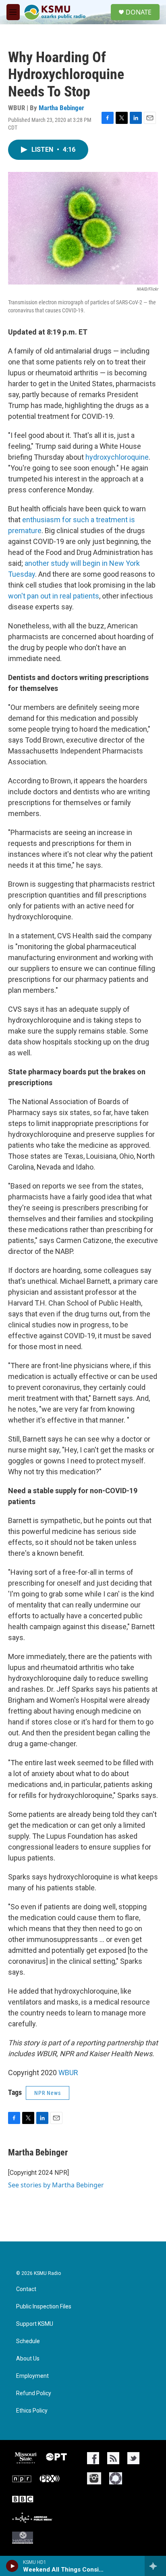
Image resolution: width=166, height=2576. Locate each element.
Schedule (28, 2341)
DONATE (139, 12)
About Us (28, 2359)
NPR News (48, 2093)
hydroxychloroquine (117, 457)
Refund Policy (34, 2393)
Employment (32, 2376)
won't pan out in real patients (54, 596)
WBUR (68, 2073)
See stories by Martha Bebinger (56, 2185)
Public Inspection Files (44, 2307)
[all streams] (155, 2566)
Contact (26, 2289)
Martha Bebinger (61, 108)
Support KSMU (35, 2324)
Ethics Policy (32, 2411)
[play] (12, 2566)
